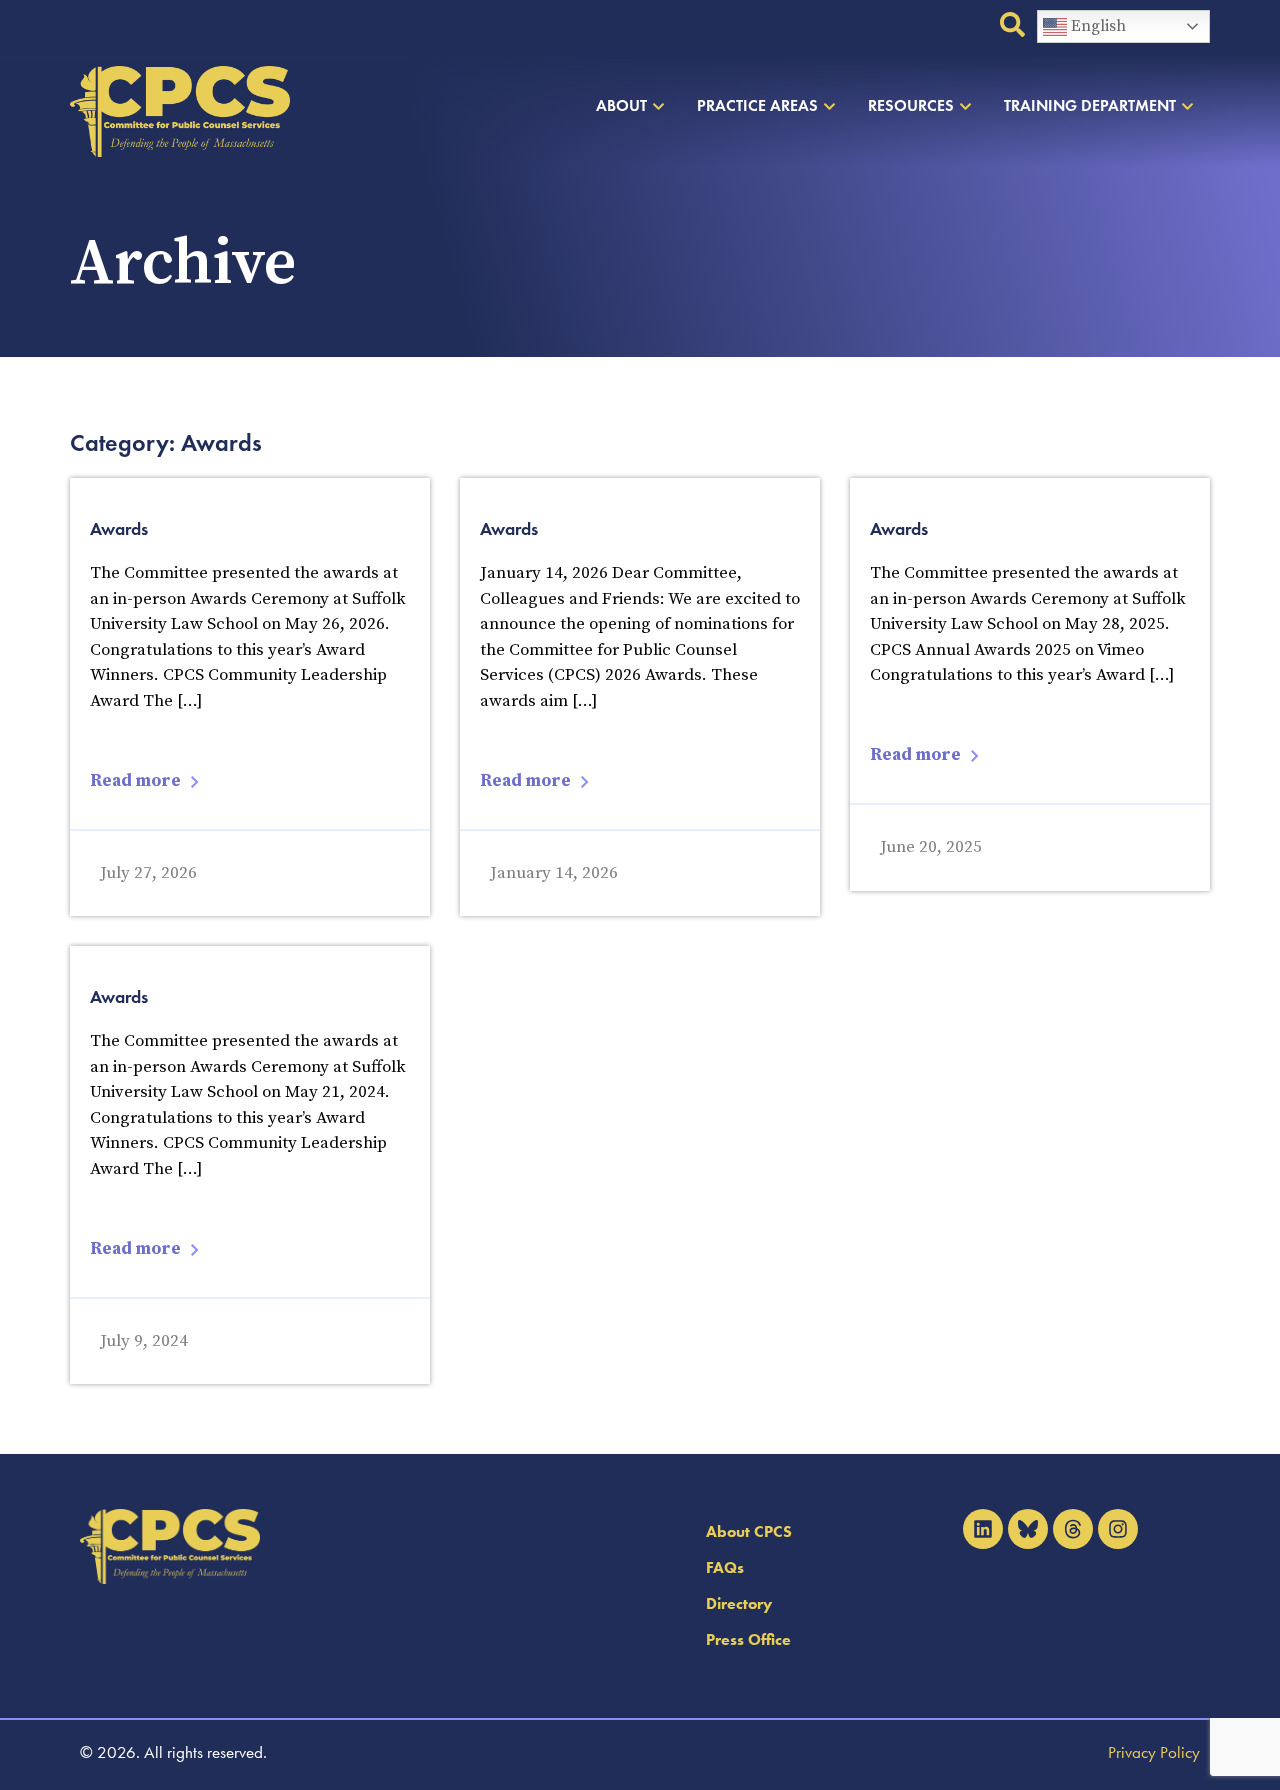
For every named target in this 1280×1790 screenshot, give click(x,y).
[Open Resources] (965, 106)
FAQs (725, 1567)
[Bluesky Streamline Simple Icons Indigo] (1028, 1529)
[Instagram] (1118, 1529)
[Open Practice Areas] (829, 106)
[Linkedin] (983, 1529)
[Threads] (1073, 1529)
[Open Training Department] (1187, 106)
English (1096, 26)
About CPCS (749, 1531)
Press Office (748, 1639)
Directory (739, 1603)
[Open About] (658, 106)
